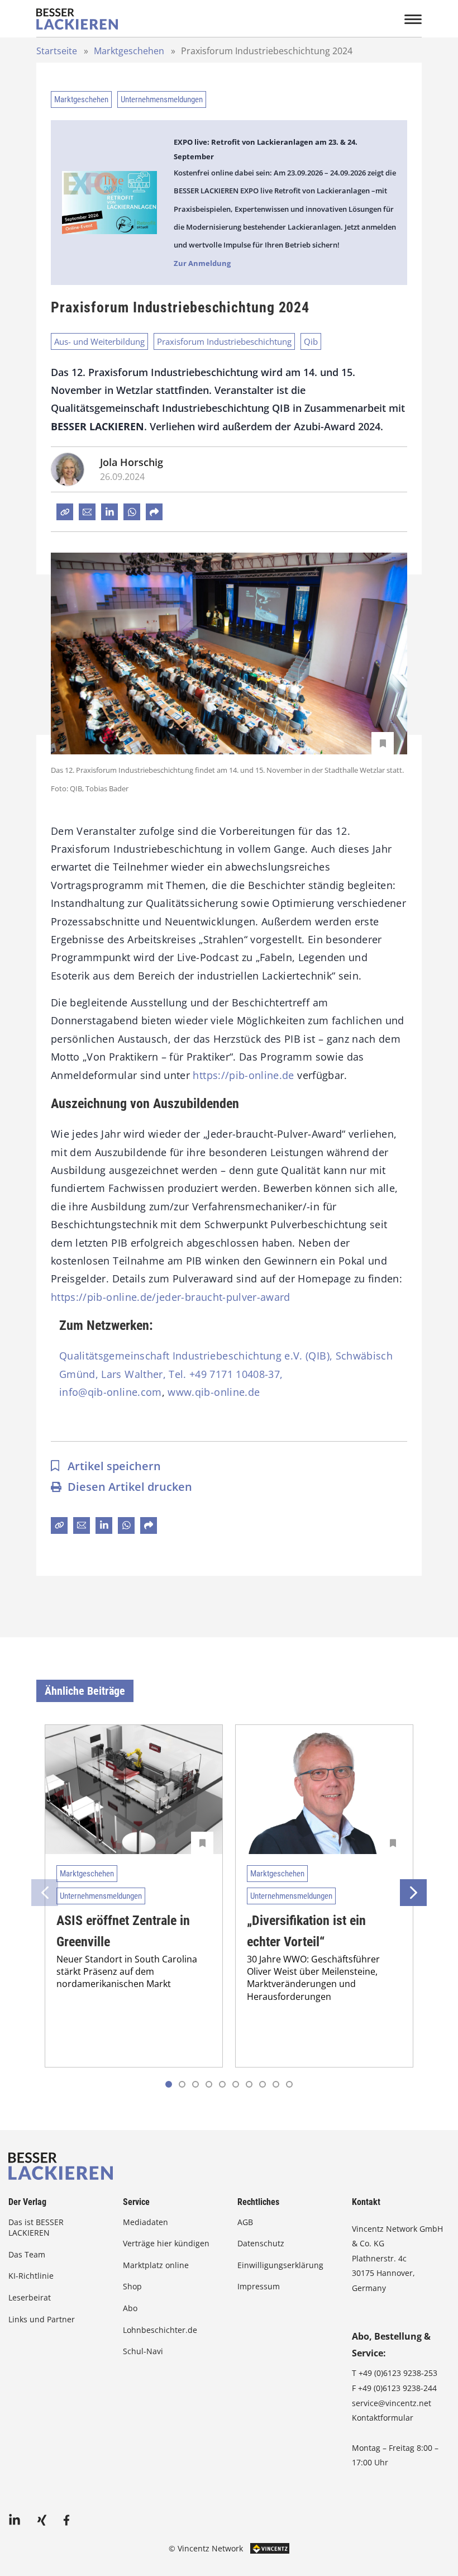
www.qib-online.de (214, 1392)
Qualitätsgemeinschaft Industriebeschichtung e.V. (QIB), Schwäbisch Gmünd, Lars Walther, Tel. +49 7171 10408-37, (226, 1365)
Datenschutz (261, 2243)
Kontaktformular (383, 2418)
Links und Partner (42, 2319)
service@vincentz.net (392, 2403)
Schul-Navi (143, 2351)
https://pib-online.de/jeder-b (121, 1297)
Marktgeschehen (129, 51)
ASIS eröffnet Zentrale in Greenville (123, 1931)
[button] (182, 2084)
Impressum (259, 2286)
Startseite (57, 51)
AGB (245, 2222)
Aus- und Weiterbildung (99, 341)
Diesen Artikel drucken (130, 1487)
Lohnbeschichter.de (160, 2330)
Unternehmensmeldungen (162, 99)
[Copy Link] (65, 512)
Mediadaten (145, 2222)
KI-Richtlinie (31, 2276)
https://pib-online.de (243, 1075)
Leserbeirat (30, 2297)
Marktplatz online (156, 2265)
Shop (132, 2286)
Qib (311, 341)
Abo (130, 2308)
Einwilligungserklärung (280, 2265)
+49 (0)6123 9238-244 (397, 2388)
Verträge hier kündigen (166, 2243)
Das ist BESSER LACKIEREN (36, 2228)
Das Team (27, 2254)
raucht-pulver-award (241, 1297)
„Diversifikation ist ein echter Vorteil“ (306, 1931)
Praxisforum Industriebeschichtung (224, 341)
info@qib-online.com (111, 1392)
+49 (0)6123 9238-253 (398, 2373)
